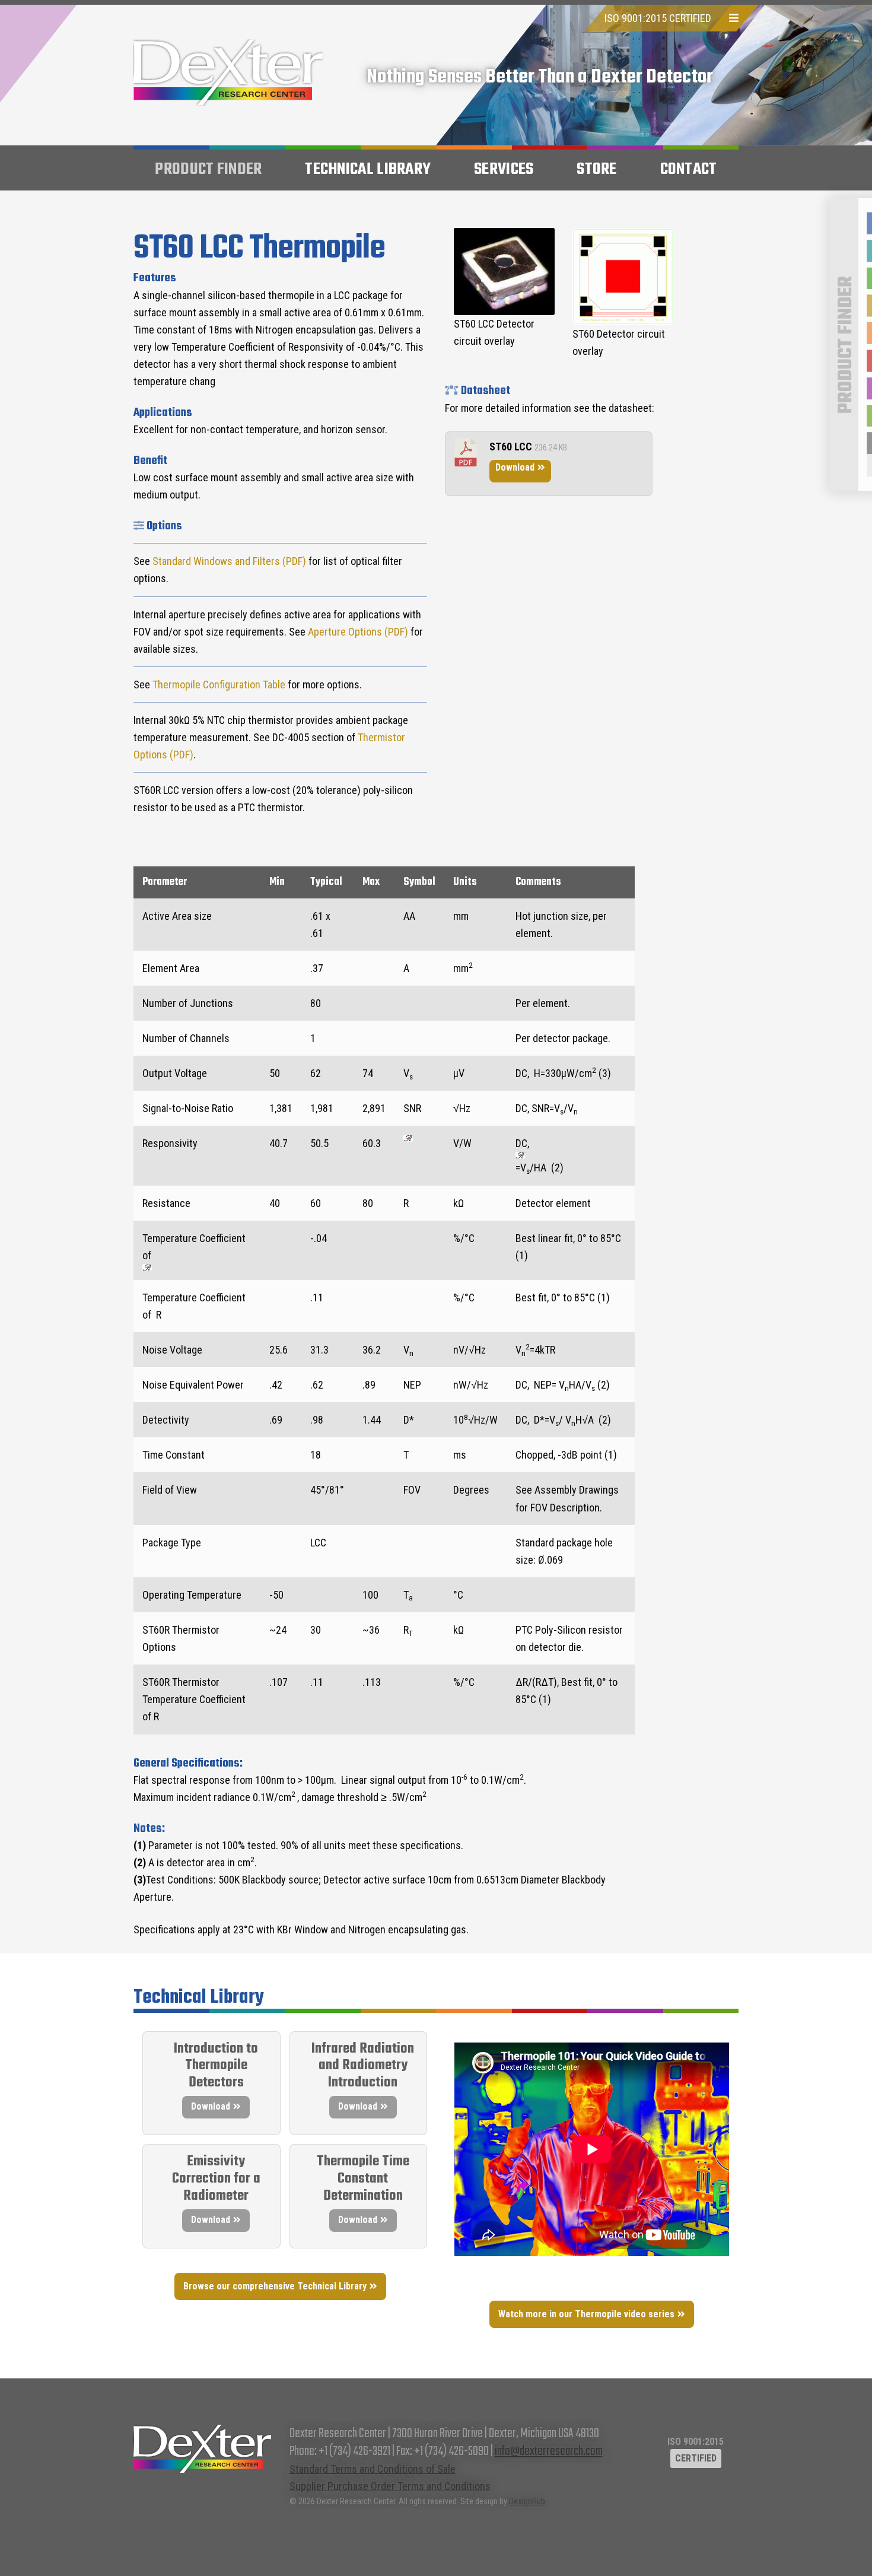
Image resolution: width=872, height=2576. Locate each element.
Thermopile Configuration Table (219, 685)
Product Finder (208, 169)
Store (597, 169)
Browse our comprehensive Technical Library (275, 2286)
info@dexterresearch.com (549, 2451)
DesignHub (527, 2501)
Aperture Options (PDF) (358, 632)
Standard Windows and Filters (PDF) (229, 561)
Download (515, 467)
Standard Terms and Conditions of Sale (373, 2469)
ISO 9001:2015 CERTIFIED (658, 18)
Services (504, 169)
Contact (689, 169)
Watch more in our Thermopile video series (586, 2314)
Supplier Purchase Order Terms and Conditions (390, 2486)
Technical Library (368, 169)
